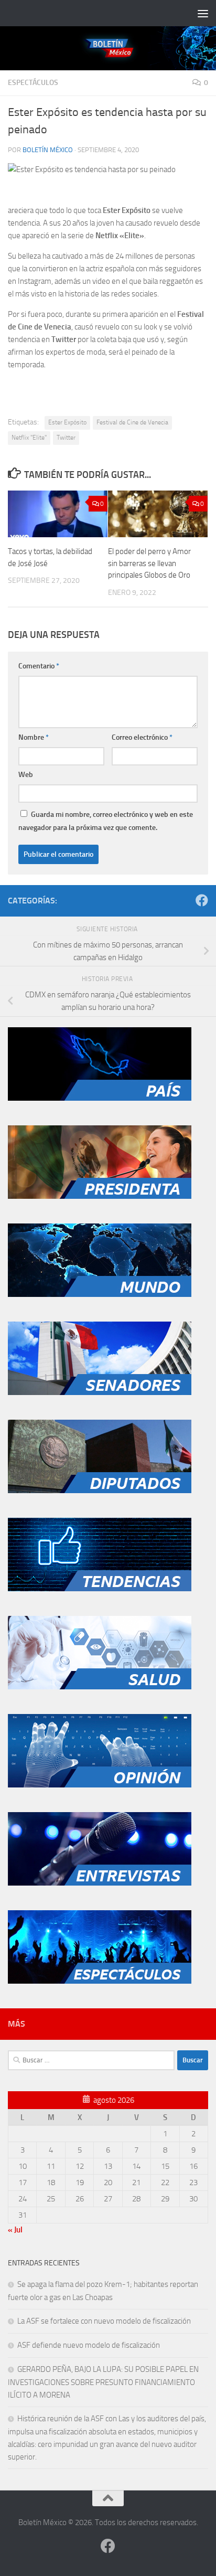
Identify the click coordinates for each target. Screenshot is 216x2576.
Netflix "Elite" (29, 438)
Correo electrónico (142, 737)
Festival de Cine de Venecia (132, 422)
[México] (100, 1098)
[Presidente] (100, 1196)
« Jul (15, 2230)
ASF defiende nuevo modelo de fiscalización (89, 2345)
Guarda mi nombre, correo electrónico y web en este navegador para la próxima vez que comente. (106, 821)
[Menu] (203, 13)
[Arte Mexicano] (100, 1589)
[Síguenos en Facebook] (202, 900)
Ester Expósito (67, 422)
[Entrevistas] (100, 1883)
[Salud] (100, 1687)
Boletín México (48, 150)
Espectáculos (33, 83)
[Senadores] (100, 1392)
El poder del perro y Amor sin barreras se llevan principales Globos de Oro (149, 563)
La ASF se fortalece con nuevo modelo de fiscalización (104, 2321)
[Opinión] (100, 1785)
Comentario (39, 666)
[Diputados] (100, 1491)
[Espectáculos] (100, 1981)
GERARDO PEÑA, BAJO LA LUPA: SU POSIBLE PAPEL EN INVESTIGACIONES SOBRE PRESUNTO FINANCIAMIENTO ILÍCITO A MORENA (103, 2382)
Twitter (66, 438)
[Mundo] (100, 1294)
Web (26, 775)
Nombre (34, 737)
